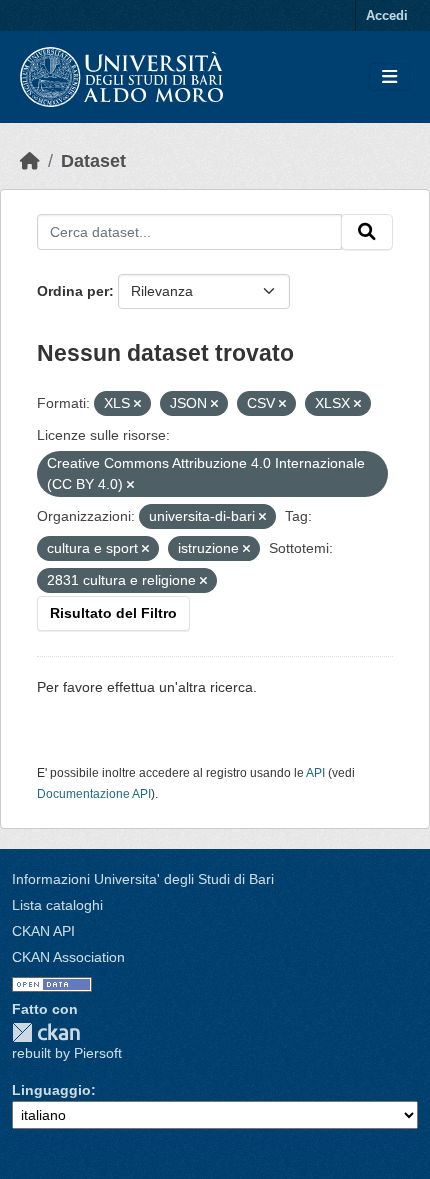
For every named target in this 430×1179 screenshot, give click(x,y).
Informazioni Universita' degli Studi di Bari (143, 879)
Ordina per (73, 291)
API (315, 773)
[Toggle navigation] (389, 77)
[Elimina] (137, 404)
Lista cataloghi (57, 905)
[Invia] (367, 232)
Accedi (387, 15)
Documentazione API (94, 794)
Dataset (93, 161)
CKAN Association (68, 957)
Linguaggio (51, 1090)
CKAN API (43, 931)
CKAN (46, 1032)
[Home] (30, 161)
